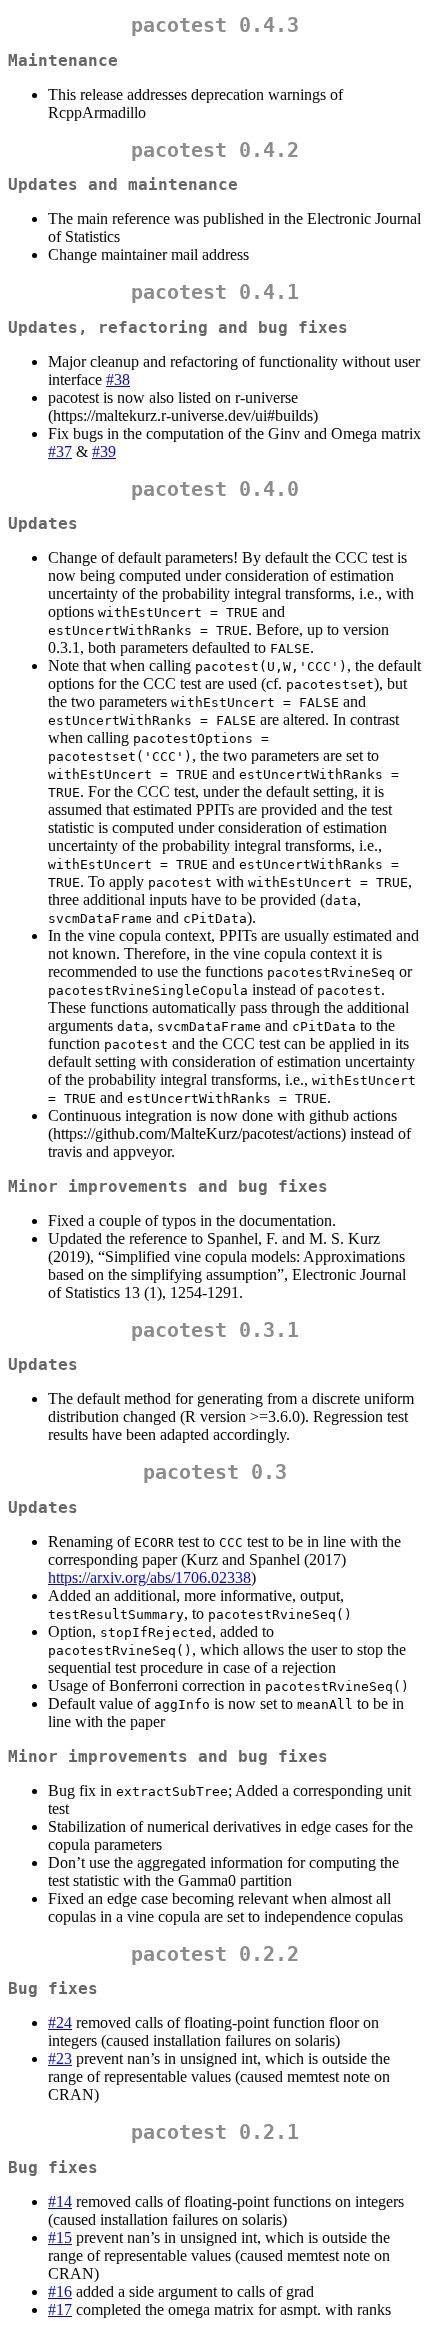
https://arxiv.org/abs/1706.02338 (149, 1577)
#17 (60, 2309)
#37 (60, 451)
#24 (60, 2022)
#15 (60, 2237)
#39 (104, 451)
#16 (60, 2291)
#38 (118, 379)
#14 (60, 2201)
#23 (60, 2058)
